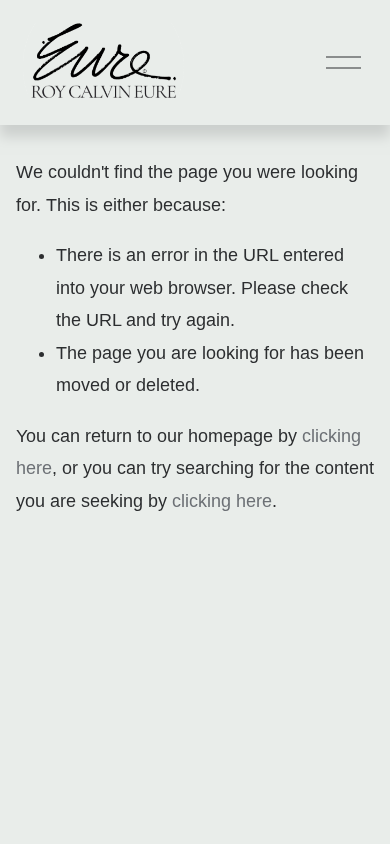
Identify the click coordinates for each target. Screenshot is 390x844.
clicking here (222, 501)
